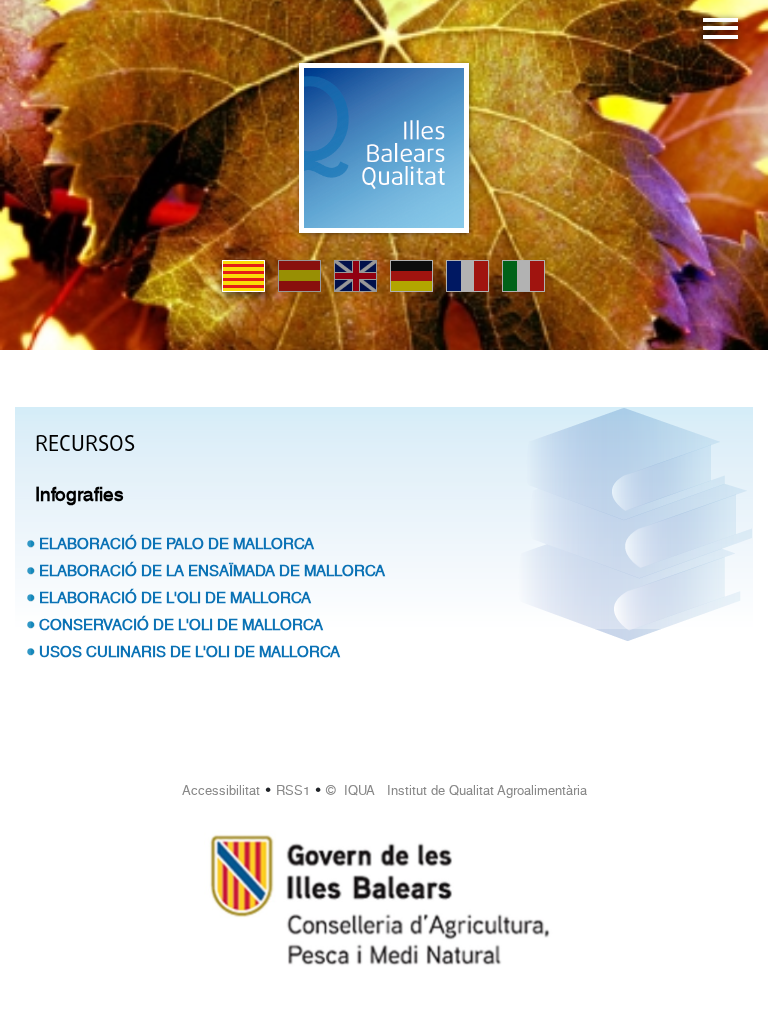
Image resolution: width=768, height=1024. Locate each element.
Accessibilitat (221, 790)
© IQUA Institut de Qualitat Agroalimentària (456, 790)
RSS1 (293, 790)
